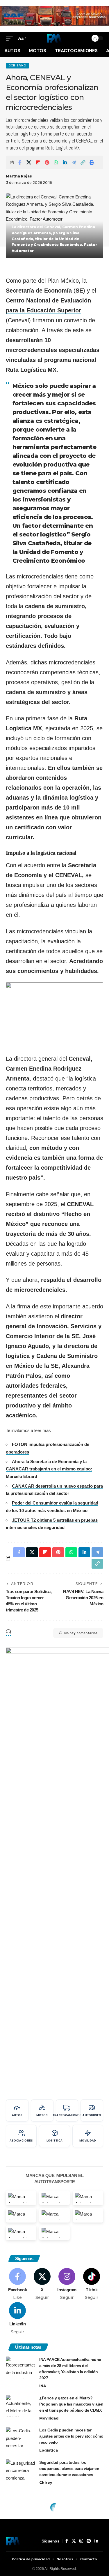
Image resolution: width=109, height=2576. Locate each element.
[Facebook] (17, 2284)
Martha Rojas (19, 176)
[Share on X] (29, 162)
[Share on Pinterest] (47, 162)
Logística (49, 2450)
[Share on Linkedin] (65, 162)
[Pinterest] (89, 2541)
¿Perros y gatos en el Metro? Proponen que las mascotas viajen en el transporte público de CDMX (71, 2404)
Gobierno (17, 65)
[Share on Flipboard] (38, 162)
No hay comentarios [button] (81, 1633)
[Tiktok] (92, 2284)
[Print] (92, 162)
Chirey (46, 2483)
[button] (11, 38)
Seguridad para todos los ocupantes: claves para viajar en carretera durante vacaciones (69, 2468)
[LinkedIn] (17, 2318)
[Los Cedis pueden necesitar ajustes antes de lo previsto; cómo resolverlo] (20, 2438)
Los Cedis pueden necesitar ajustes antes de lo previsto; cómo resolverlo (71, 2436)
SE (79, 291)
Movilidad (49, 2418)
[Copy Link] (83, 162)
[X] (42, 2284)
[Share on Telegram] (74, 162)
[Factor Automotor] (54, 38)
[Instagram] (67, 2284)
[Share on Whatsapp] (56, 162)
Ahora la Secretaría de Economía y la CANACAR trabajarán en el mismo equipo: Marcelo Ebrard (49, 1469)
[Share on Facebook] (20, 162)
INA (43, 2386)
